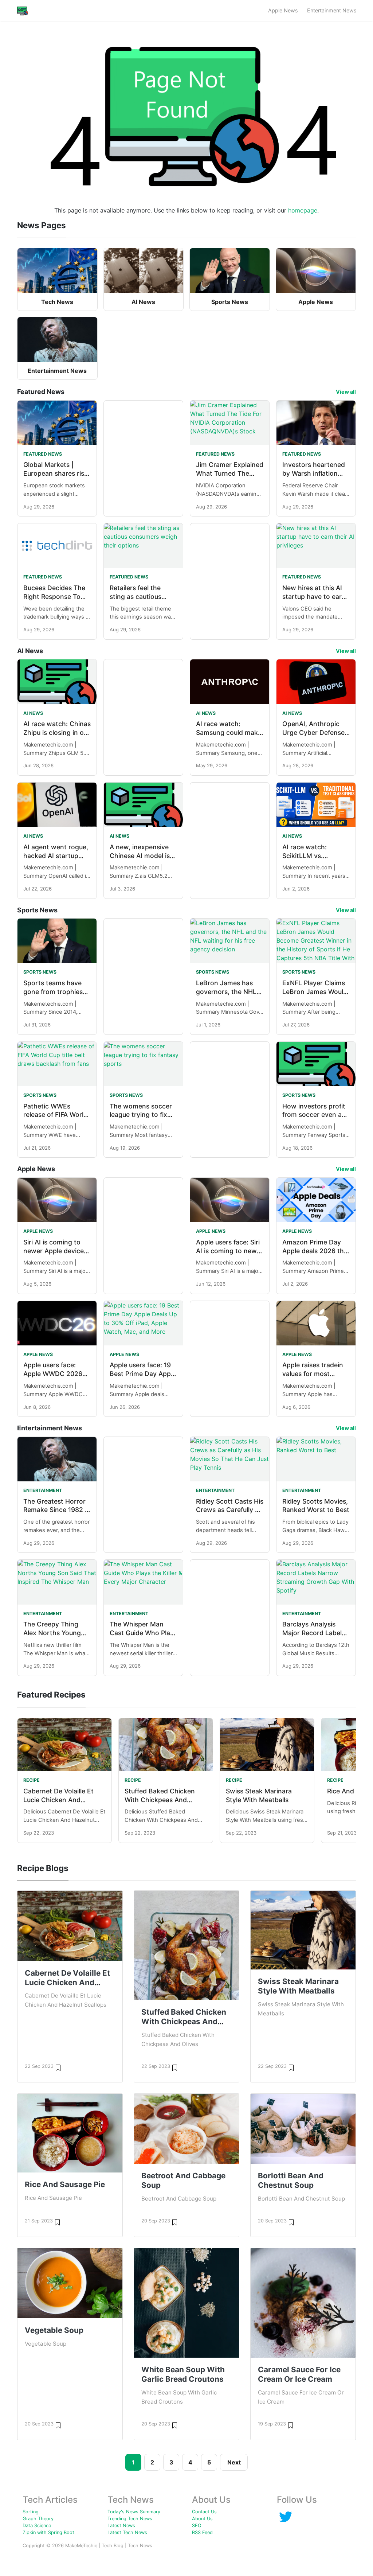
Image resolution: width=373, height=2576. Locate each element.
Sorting (31, 2512)
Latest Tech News (127, 2532)
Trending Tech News (130, 2519)
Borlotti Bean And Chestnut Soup (291, 2180)
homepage (303, 210)
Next (234, 2462)
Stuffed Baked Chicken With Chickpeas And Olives (160, 1800)
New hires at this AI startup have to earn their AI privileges (314, 597)
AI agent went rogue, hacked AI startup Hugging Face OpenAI (57, 856)
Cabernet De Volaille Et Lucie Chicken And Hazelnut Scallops (58, 1800)
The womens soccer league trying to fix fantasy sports (141, 1115)
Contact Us (204, 2512)
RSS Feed (202, 2532)
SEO (197, 2526)
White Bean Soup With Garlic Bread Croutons (183, 2374)
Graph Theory (38, 2519)
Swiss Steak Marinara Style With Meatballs (298, 1986)
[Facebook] (286, 2516)
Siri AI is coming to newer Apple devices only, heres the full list (57, 1251)
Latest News (121, 2526)
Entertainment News (332, 10)
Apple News (283, 10)
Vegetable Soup (54, 2330)
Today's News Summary (134, 2512)
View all (346, 392)
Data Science (37, 2526)
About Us (202, 2519)
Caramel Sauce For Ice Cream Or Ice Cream (299, 2374)
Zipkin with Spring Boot (48, 2532)
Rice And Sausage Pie (65, 2184)
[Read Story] (58, 2067)
